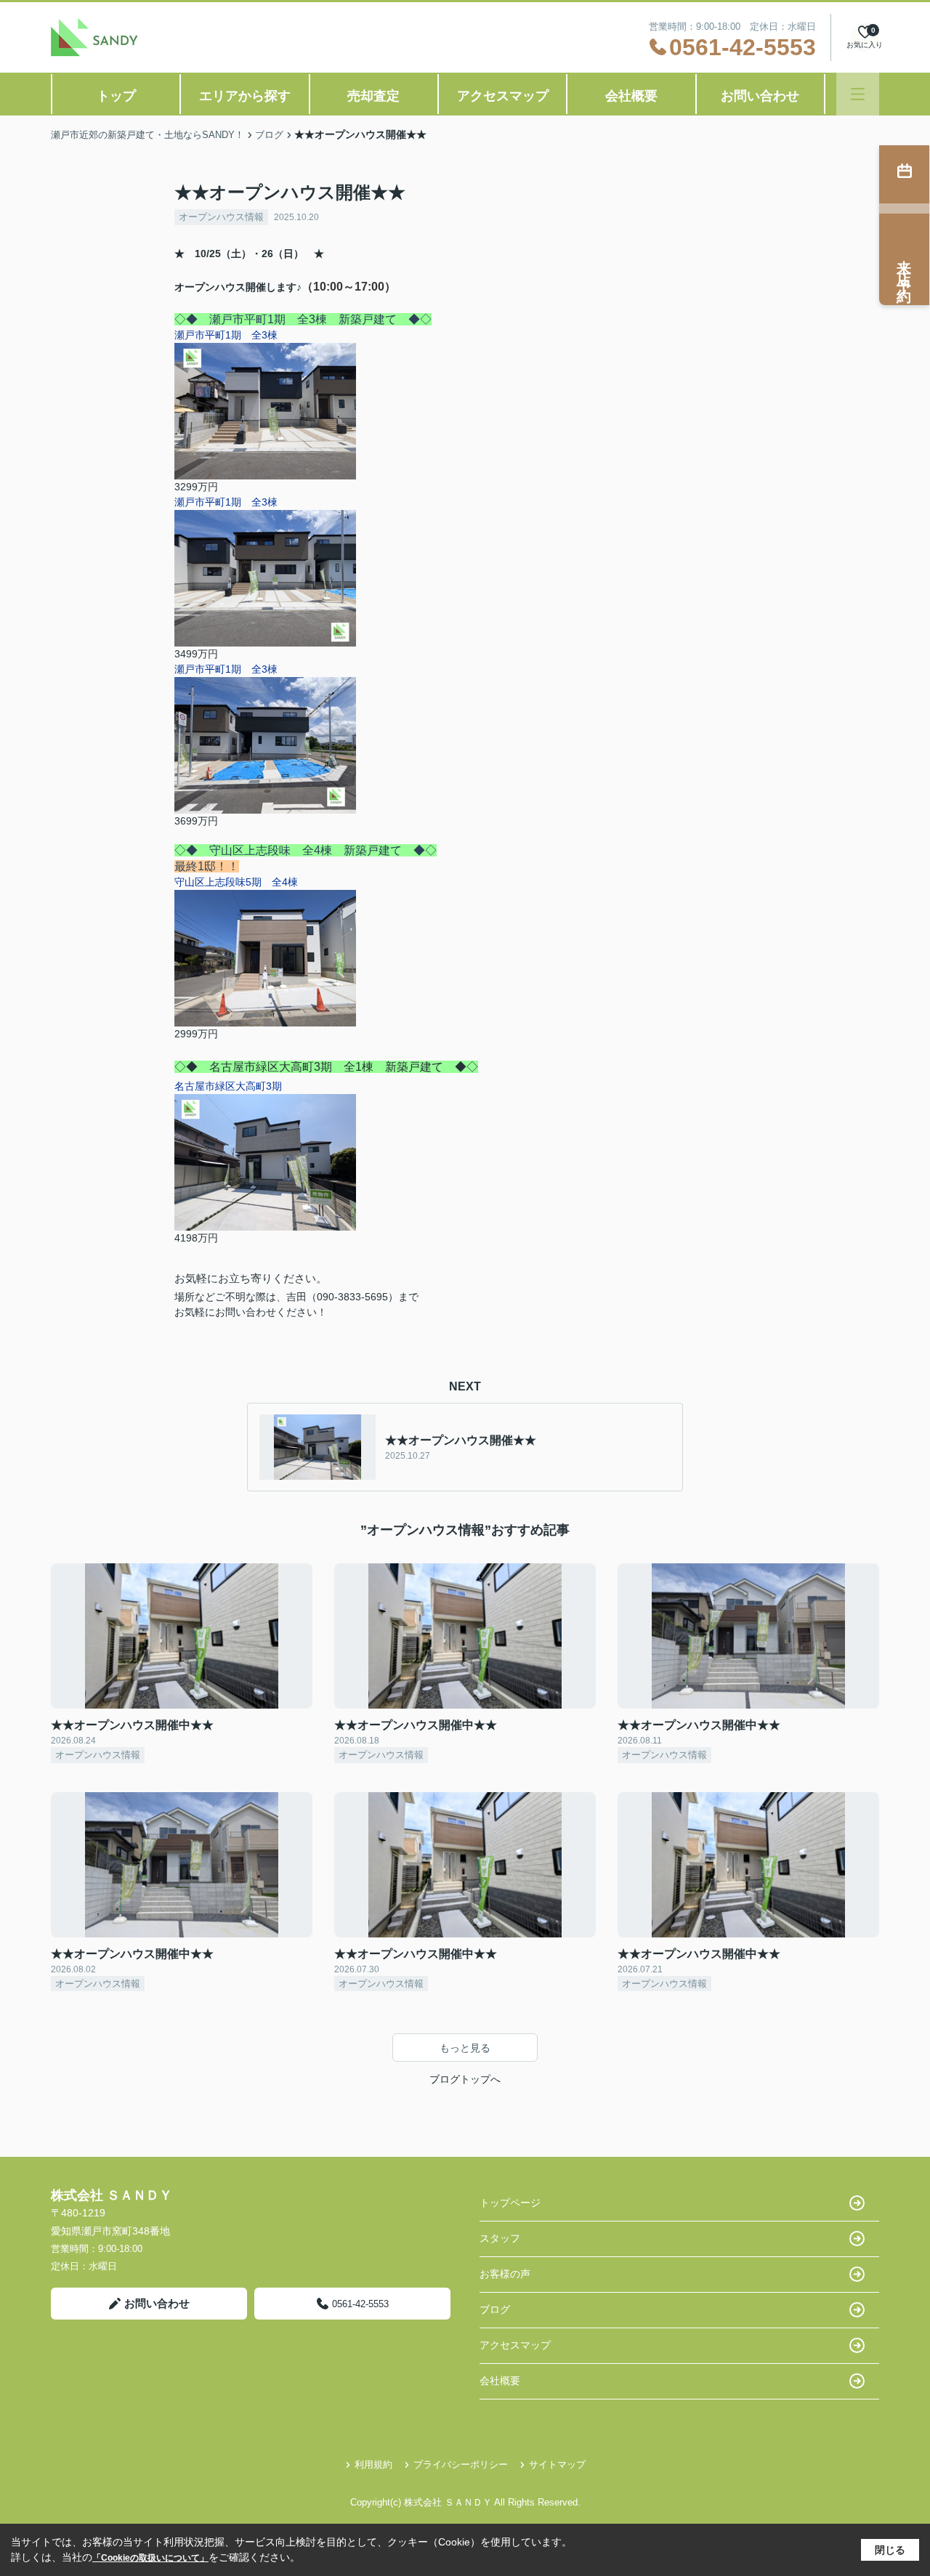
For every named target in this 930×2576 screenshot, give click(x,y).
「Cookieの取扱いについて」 (150, 2558)
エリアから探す (245, 96)
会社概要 (631, 96)
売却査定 (373, 96)
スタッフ (500, 2238)
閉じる (890, 2550)
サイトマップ (557, 2464)
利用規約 (373, 2464)
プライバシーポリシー (461, 2464)
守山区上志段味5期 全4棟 (236, 882)
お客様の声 (505, 2274)
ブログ (495, 2309)
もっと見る (465, 2048)
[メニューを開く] (858, 94)
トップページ (510, 2203)
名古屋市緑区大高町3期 (228, 1086)
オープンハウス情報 (221, 217)
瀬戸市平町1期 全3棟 (226, 335)
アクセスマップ (503, 96)
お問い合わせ (760, 96)
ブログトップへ (465, 2079)
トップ (116, 96)
